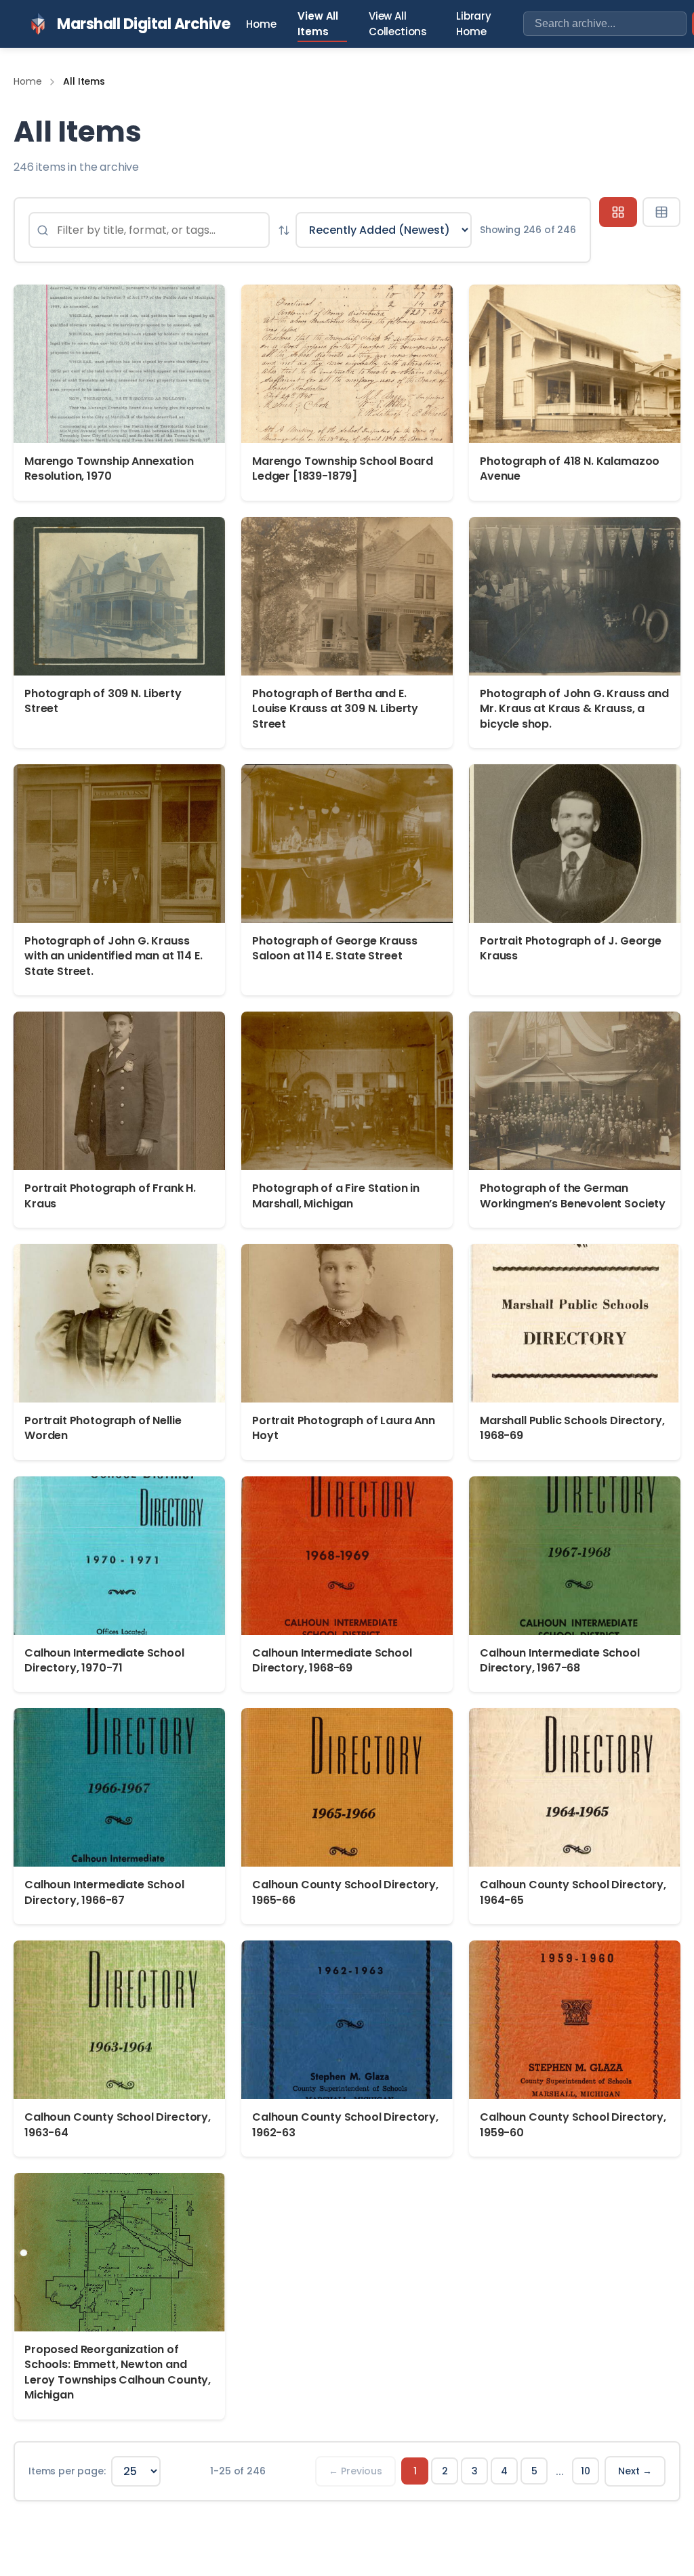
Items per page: (67, 2471)
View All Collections (398, 24)
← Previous (355, 2471)
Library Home (474, 24)
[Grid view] (618, 212)
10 (586, 2471)
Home (261, 24)
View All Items (318, 24)
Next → (635, 2471)
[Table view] (661, 212)
